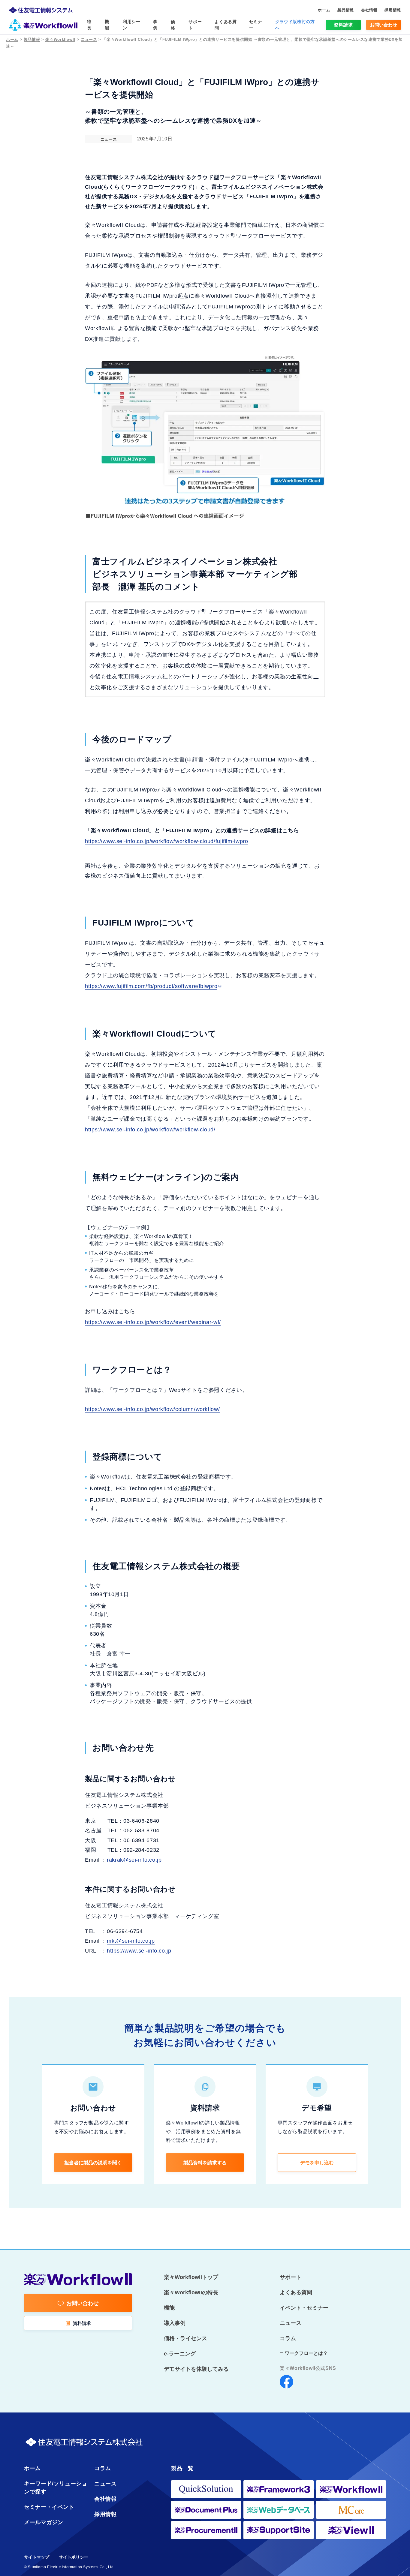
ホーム (12, 39)
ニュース (89, 39)
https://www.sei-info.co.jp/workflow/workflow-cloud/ (150, 1130)
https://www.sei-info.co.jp (139, 1951)
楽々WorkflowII (60, 39)
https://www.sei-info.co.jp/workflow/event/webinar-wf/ (153, 1322)
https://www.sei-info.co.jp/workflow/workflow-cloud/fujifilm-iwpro (167, 841)
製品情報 (32, 39)
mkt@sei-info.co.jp (131, 1941)
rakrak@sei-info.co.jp (134, 1860)
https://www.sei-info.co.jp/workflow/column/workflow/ (152, 1409)
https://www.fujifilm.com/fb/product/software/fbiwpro (151, 986)
